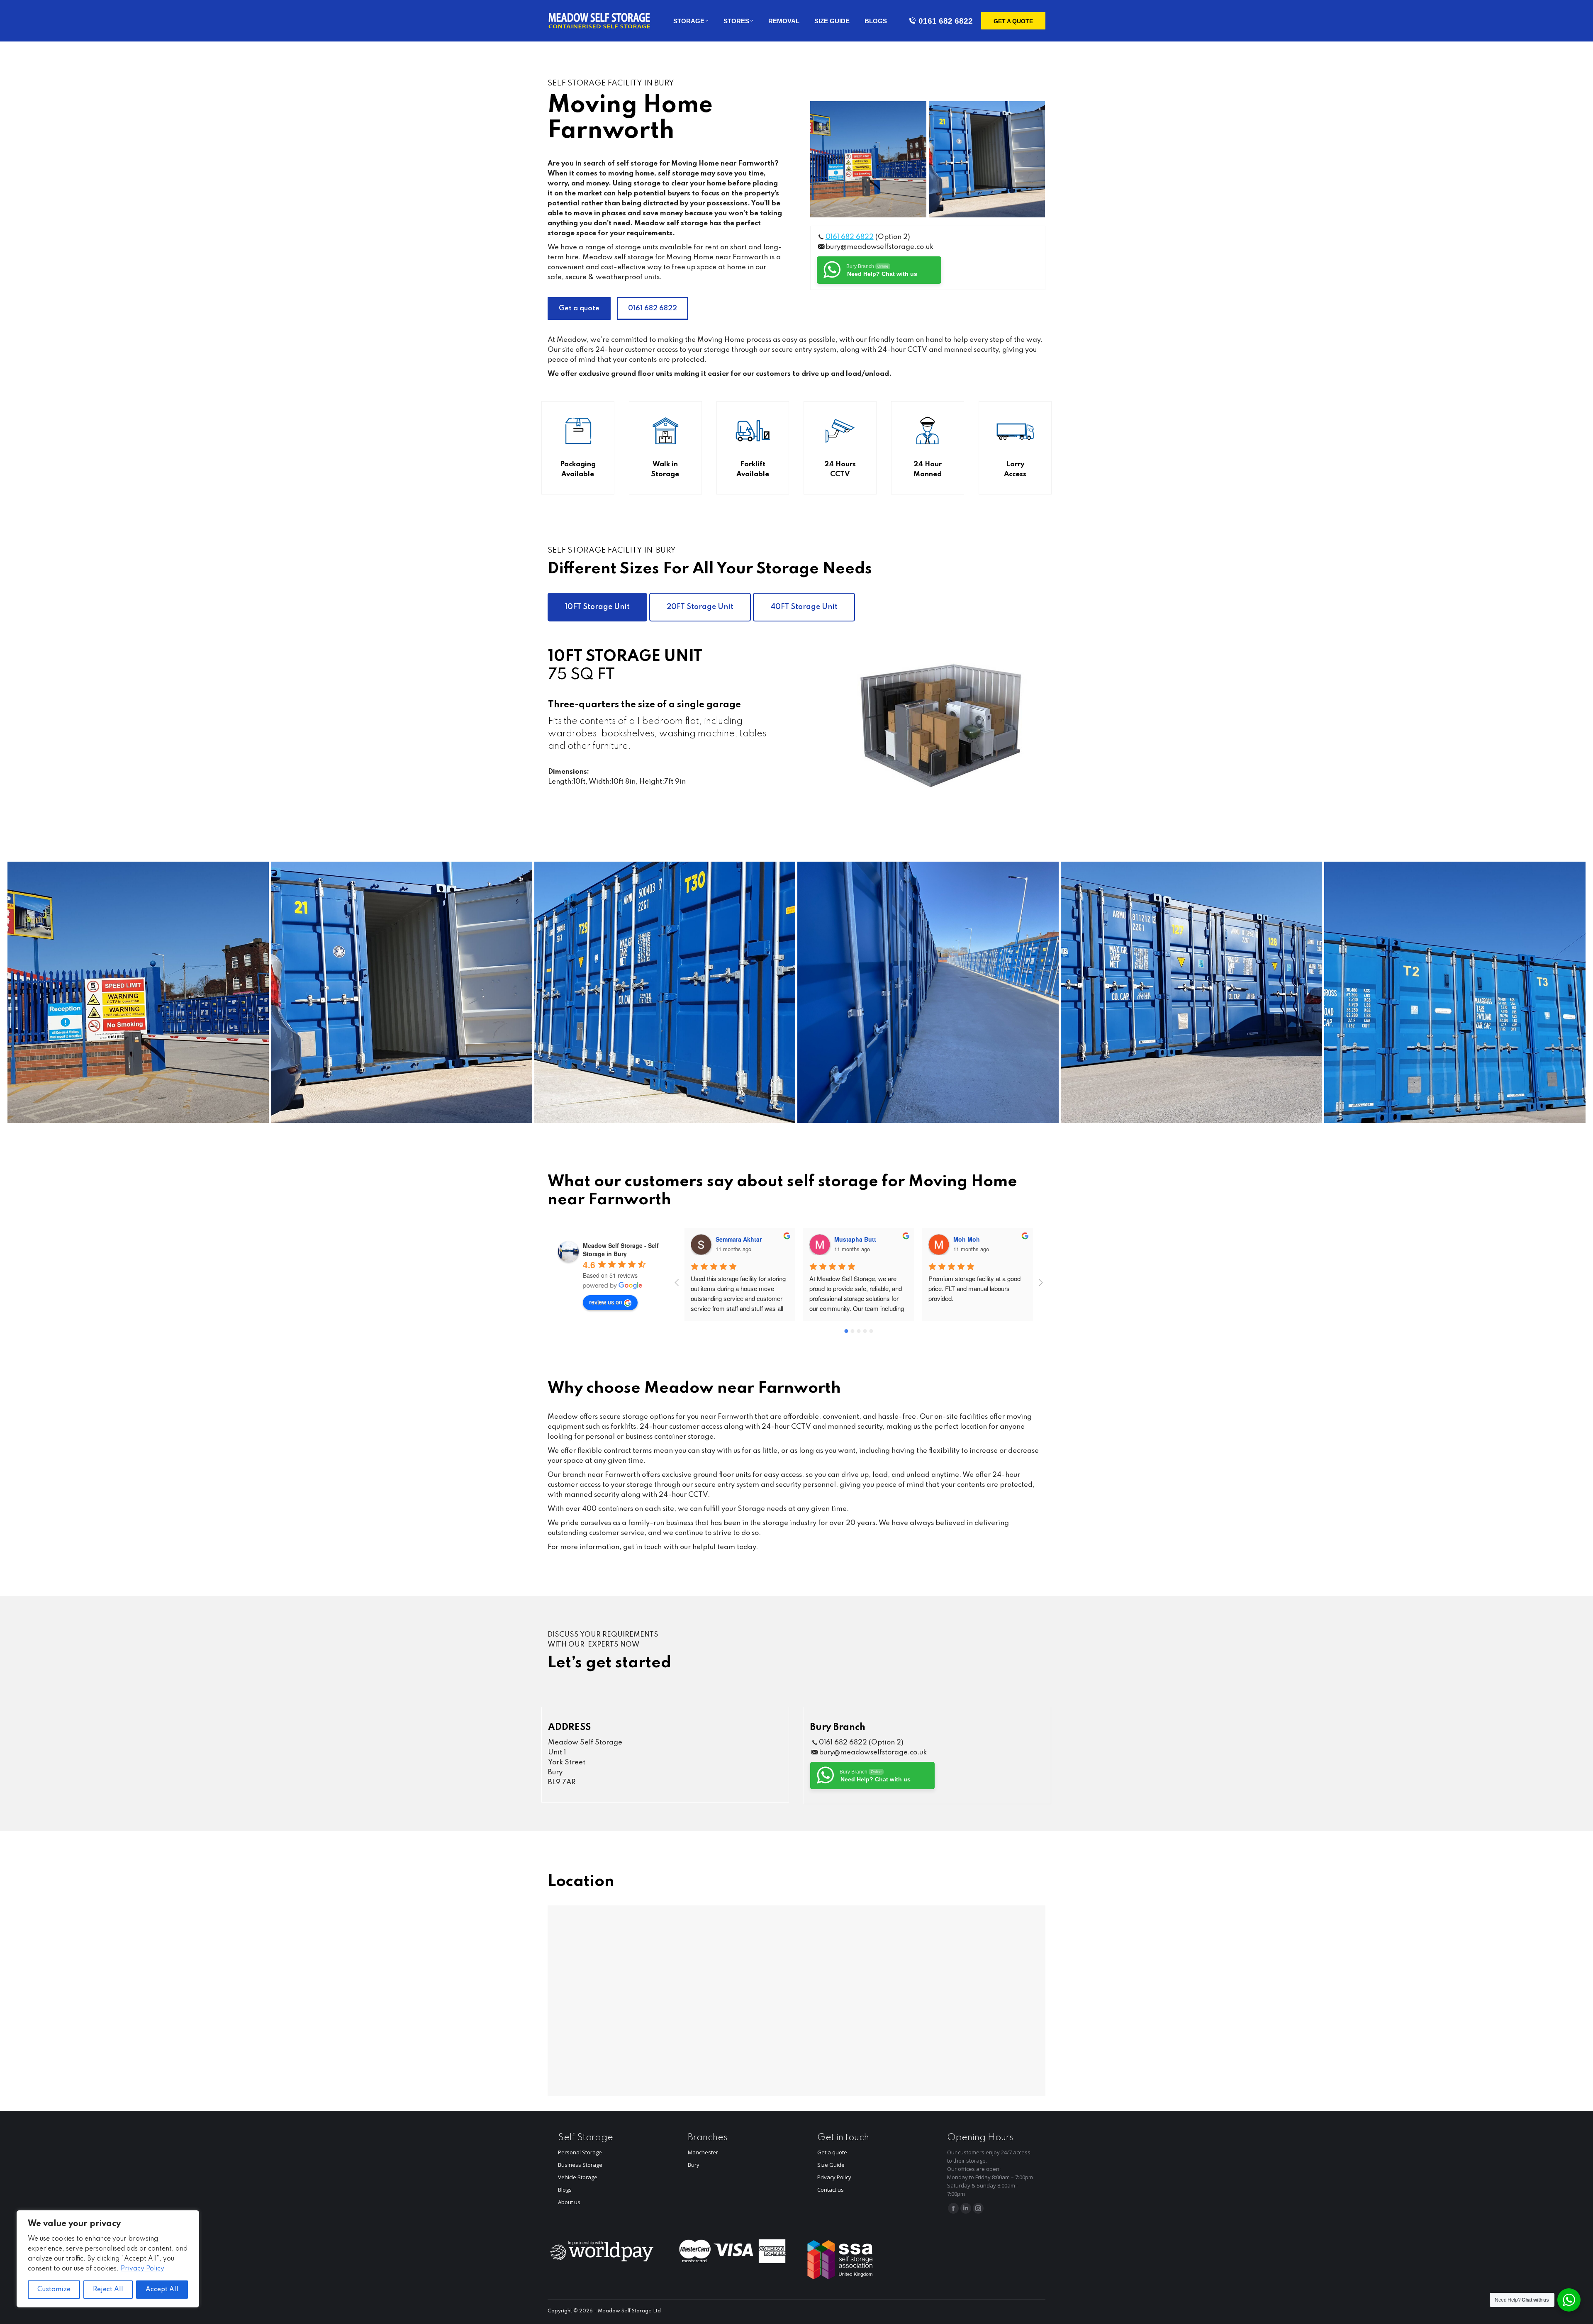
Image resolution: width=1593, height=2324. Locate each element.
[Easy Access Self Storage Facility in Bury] (987, 159)
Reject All (108, 2290)
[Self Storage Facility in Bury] (868, 159)
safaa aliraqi (971, 1239)
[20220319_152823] (1191, 992)
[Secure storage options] (928, 992)
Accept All (162, 2290)
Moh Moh (848, 1239)
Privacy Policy (142, 2269)
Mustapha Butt (737, 1239)
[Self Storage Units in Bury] (665, 992)
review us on (606, 1302)
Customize (54, 2290)
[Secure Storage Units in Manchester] (1455, 992)
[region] (108, 2259)
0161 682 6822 (946, 21)
